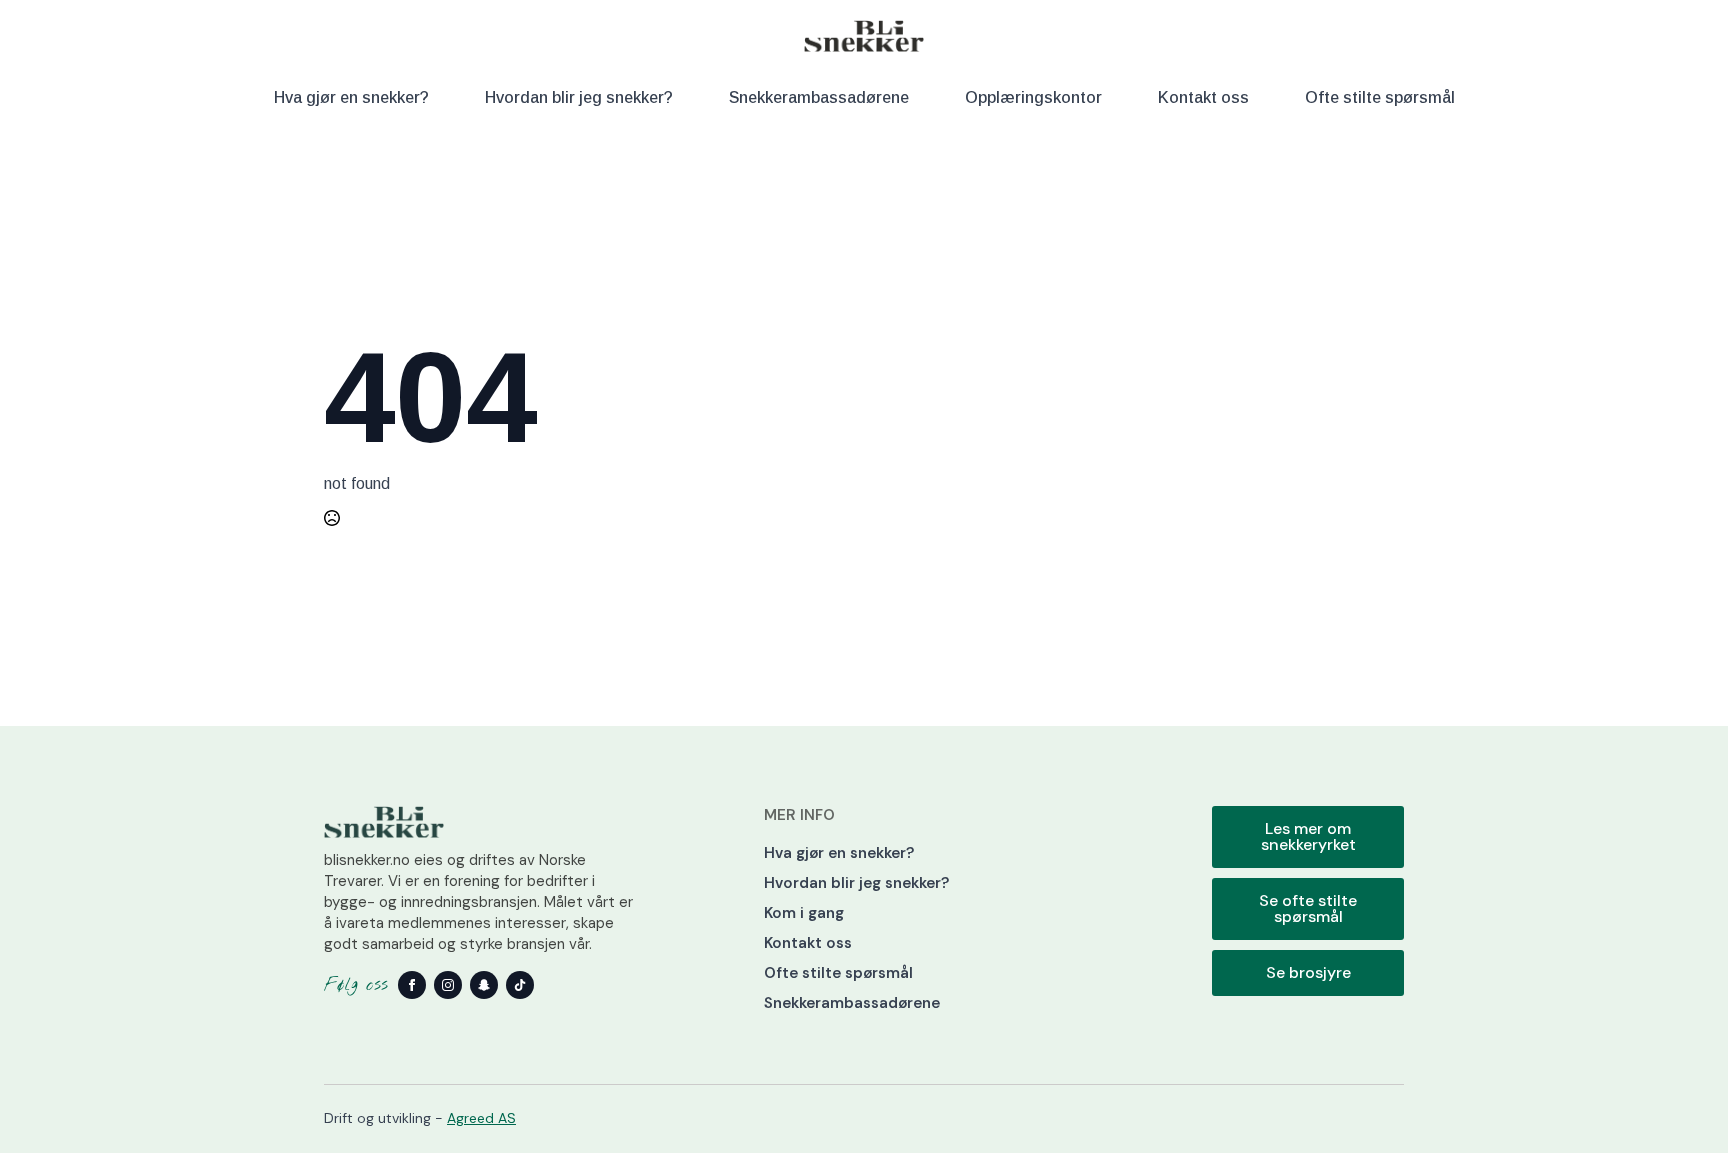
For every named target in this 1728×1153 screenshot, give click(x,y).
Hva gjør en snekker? (351, 97)
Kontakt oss (1203, 97)
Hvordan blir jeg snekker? (579, 97)
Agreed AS (481, 1118)
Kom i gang (804, 913)
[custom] (484, 985)
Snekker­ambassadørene (819, 97)
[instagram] (448, 985)
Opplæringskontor (1033, 97)
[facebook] (412, 985)
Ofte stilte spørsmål (1380, 97)
